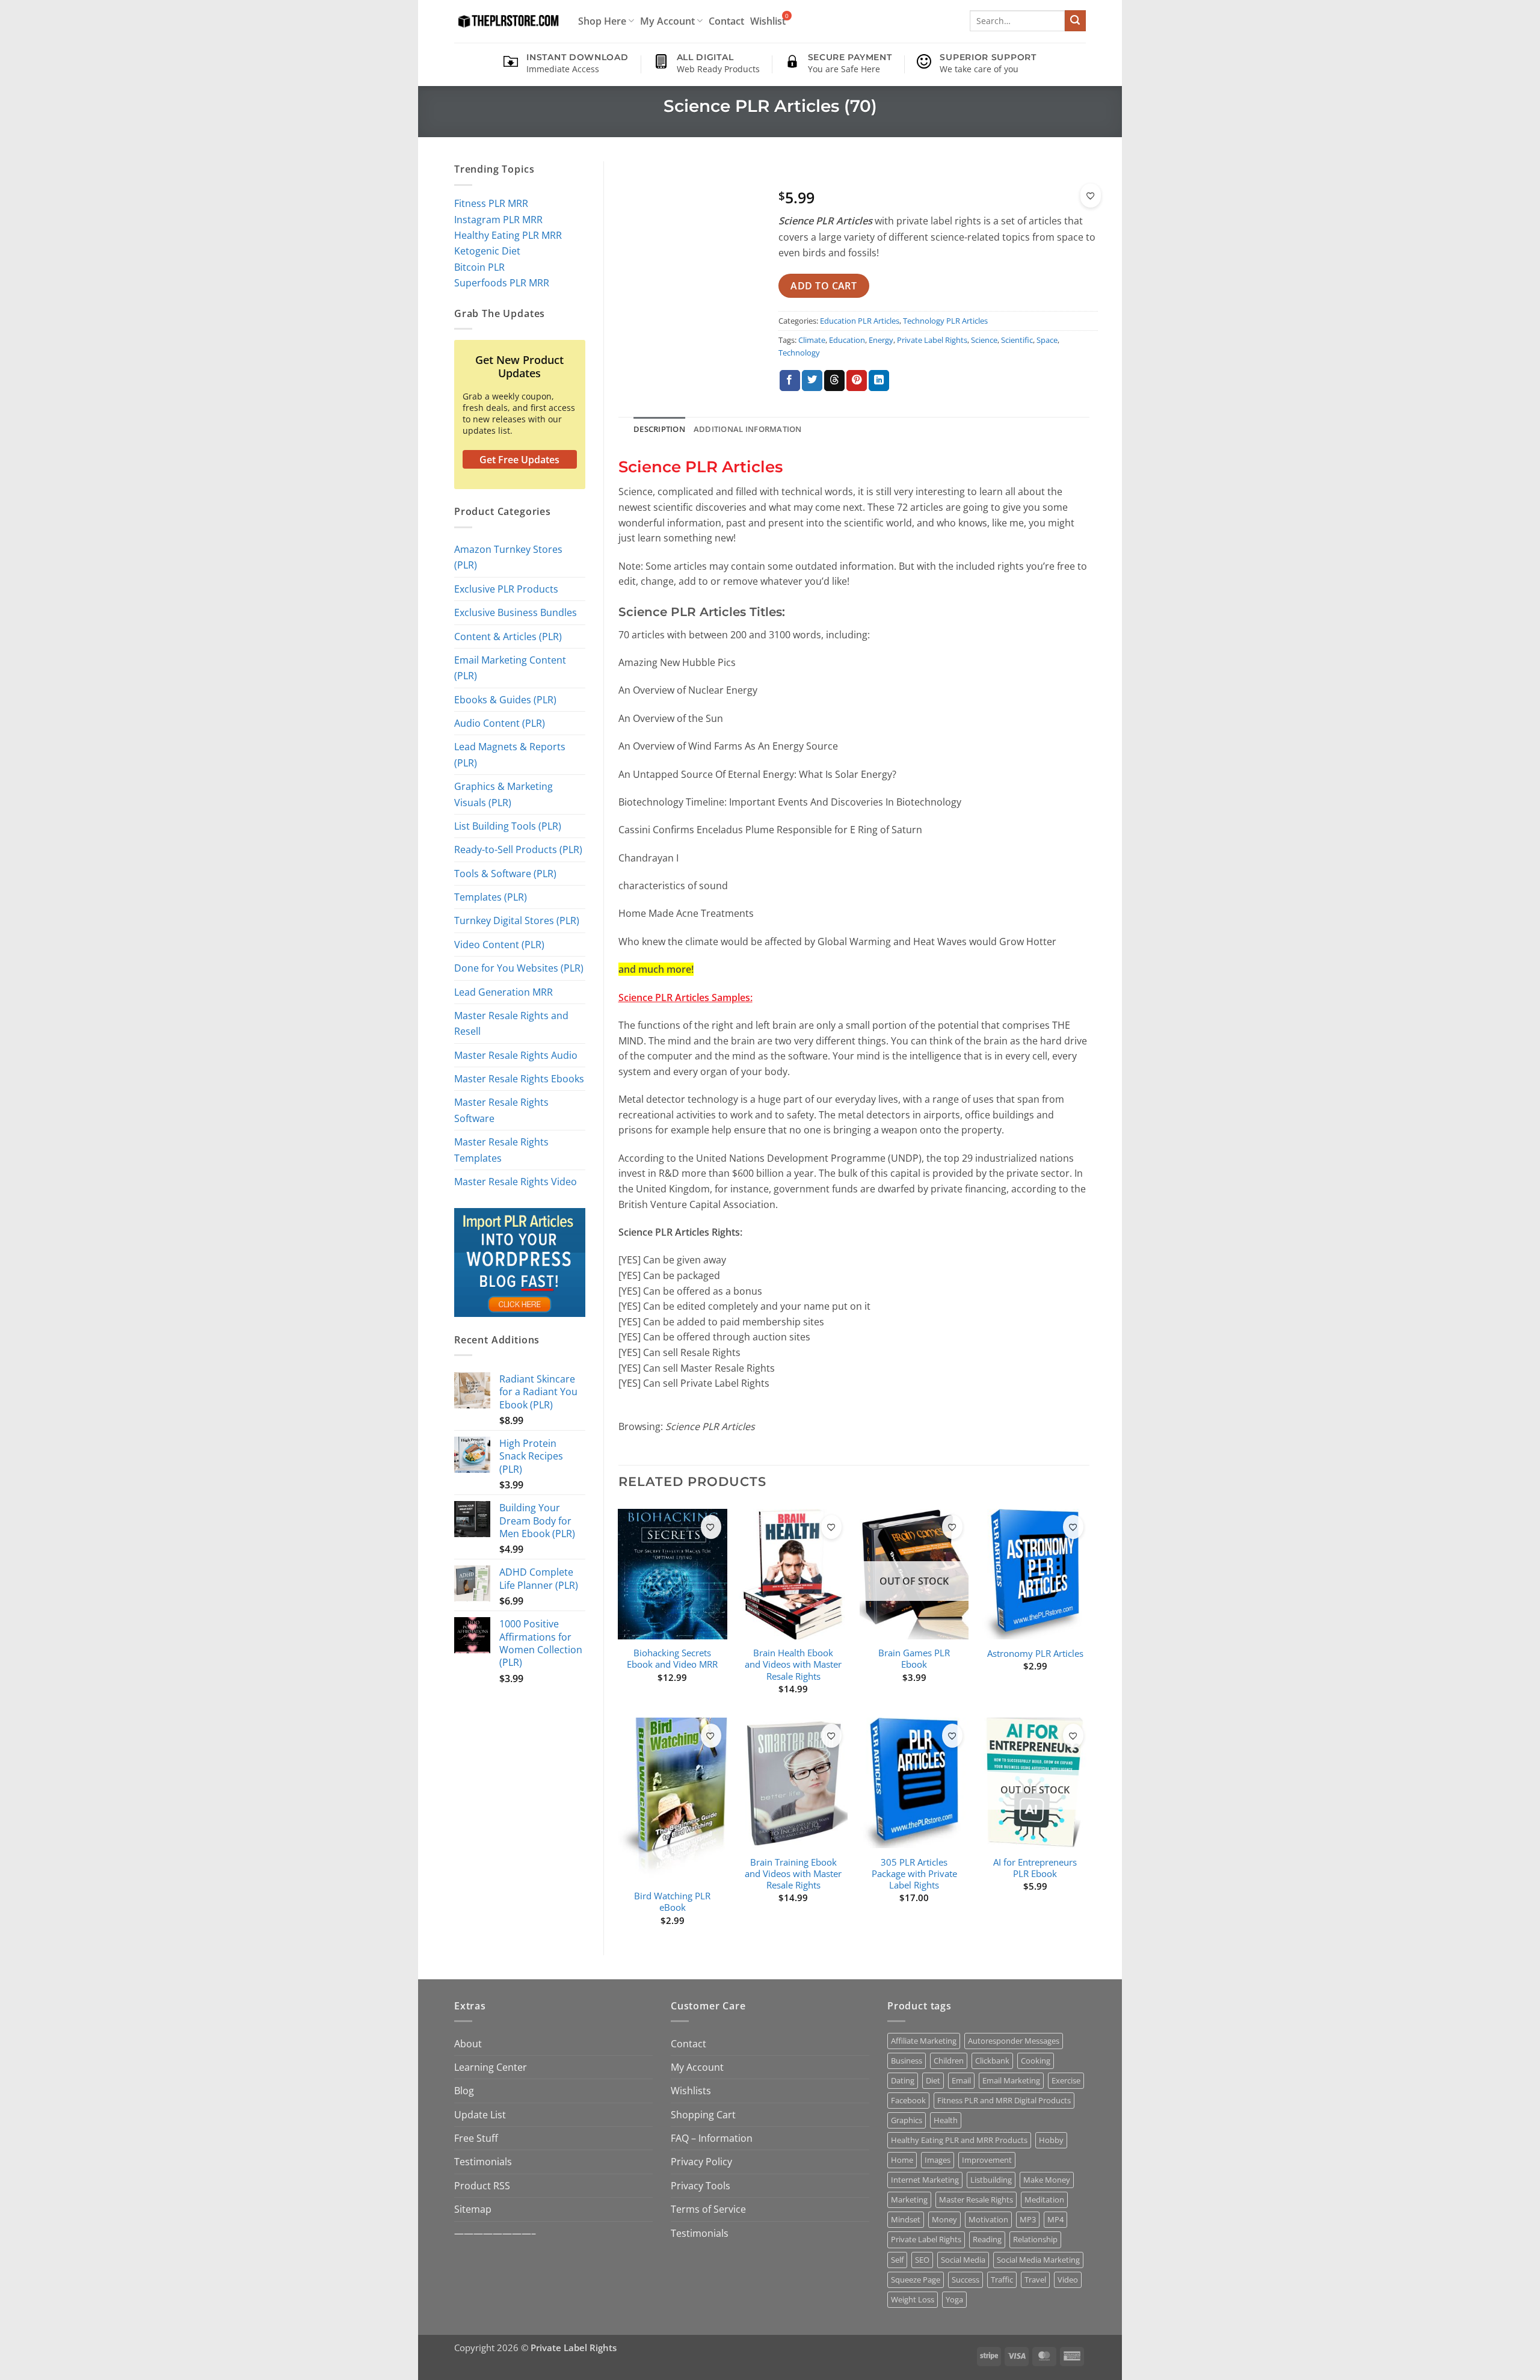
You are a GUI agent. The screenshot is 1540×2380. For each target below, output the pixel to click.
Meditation (1044, 2200)
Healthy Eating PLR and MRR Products (959, 2140)
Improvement (987, 2160)
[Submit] (1075, 21)
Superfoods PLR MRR (502, 282)
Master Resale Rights (976, 2200)
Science (984, 340)
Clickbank (992, 2061)
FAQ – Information (712, 2138)
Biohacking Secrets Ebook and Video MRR (672, 1659)
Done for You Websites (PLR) (519, 968)
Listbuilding (991, 2180)
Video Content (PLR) (499, 944)
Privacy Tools (701, 2185)
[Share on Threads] (834, 381)
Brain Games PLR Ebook (914, 1659)
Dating (903, 2080)
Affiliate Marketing (924, 2041)
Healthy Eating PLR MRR (508, 235)
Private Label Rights (932, 340)
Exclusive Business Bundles (516, 612)
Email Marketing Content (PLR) (510, 667)
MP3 (1028, 2219)
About (468, 2043)
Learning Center (491, 2067)
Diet (933, 2080)
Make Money (1047, 2180)
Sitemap (473, 2209)
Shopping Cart (703, 2114)
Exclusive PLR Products (506, 589)
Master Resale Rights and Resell (511, 1023)
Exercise (1066, 2080)
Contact (726, 21)
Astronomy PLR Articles (1035, 1654)
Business (907, 2061)
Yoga (954, 2299)
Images (938, 2160)
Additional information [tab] (748, 429)
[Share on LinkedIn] (879, 381)
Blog (464, 2090)
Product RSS (482, 2185)
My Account (667, 21)
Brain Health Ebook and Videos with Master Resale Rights (793, 1665)
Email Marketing (1011, 2080)
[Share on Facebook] (790, 381)
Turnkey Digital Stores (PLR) (517, 920)
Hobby (1051, 2140)
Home (902, 2160)
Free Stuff (476, 2138)
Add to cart (824, 286)
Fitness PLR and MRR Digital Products (1004, 2100)
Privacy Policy (701, 2161)
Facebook (908, 2100)
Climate (812, 340)
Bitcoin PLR (479, 267)
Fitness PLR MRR (491, 203)
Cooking (1036, 2061)
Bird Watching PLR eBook (672, 1902)
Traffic (1002, 2280)
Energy (881, 340)
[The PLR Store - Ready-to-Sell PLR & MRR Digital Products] (507, 21)
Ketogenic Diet (487, 251)
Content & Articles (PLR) (508, 636)
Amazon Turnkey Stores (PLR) (508, 557)
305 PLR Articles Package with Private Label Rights (914, 1874)
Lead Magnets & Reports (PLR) (510, 754)
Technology (799, 353)
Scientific (1017, 340)
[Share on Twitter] (812, 381)
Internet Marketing (925, 2180)
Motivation (988, 2219)
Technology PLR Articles (945, 321)
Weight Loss (913, 2299)
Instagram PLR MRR (498, 219)
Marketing (909, 2200)
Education (847, 340)
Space (1047, 340)
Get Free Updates (519, 460)
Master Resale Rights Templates (501, 1149)
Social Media (963, 2260)
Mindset (906, 2219)
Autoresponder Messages (1014, 2041)
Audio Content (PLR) (500, 723)
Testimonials (483, 2161)
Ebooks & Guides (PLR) (505, 699)
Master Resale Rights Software (501, 1110)
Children (949, 2061)
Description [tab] (659, 429)
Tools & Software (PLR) (505, 873)
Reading (987, 2239)
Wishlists (691, 2090)
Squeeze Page (916, 2280)
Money (944, 2219)
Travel (1035, 2280)
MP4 (1055, 2219)
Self (897, 2260)
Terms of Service (708, 2209)
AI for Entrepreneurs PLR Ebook (1035, 1868)
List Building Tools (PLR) (508, 826)
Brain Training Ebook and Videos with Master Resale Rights (793, 1874)
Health (946, 2120)
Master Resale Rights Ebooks (519, 1078)
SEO (922, 2260)
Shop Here (602, 21)
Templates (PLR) (491, 897)
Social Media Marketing (1038, 2260)
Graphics (907, 2120)
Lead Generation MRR (504, 992)
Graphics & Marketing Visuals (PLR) (504, 794)
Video (1068, 2280)
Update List (480, 2114)
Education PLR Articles (860, 321)
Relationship (1035, 2239)
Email (961, 2080)
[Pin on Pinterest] (857, 381)
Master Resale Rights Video (516, 1181)
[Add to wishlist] (1091, 196)
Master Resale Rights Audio (516, 1055)
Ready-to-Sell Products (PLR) (518, 849)
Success (966, 2280)
